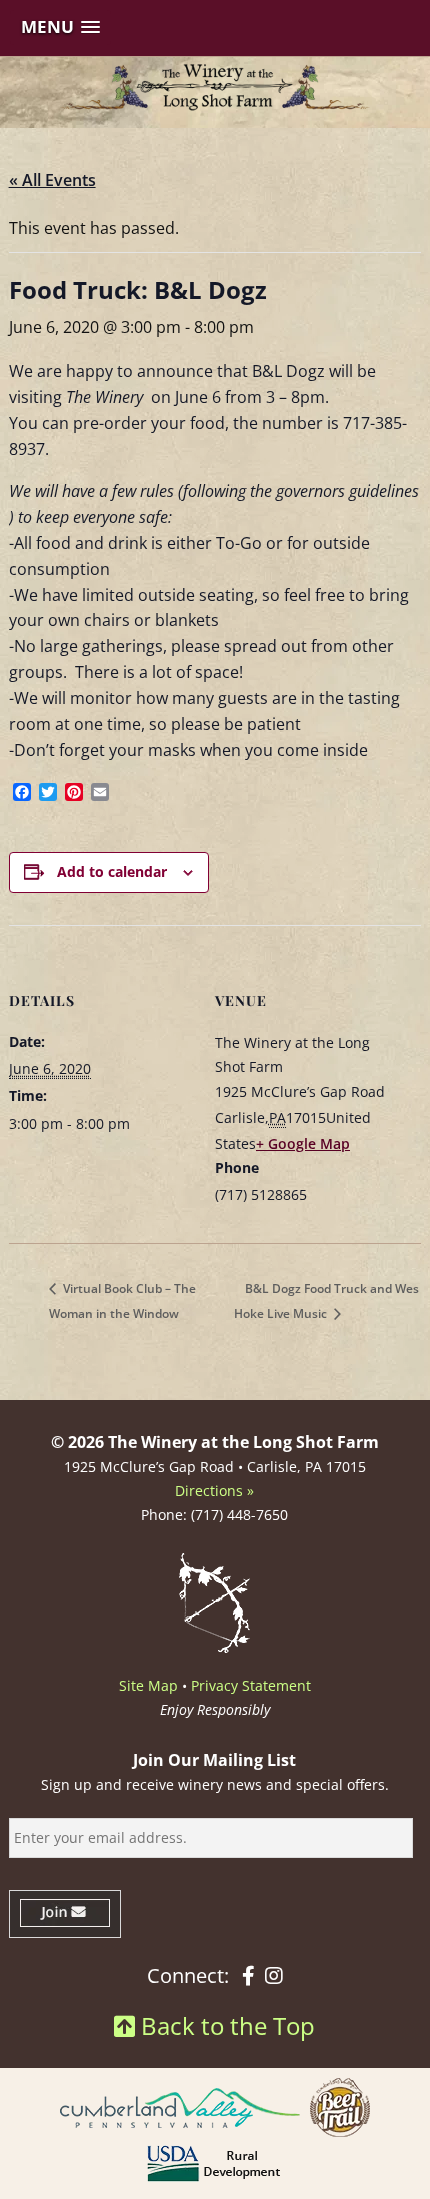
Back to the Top (225, 2025)
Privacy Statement (251, 1685)
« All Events (52, 180)
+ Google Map (303, 1143)
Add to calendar (112, 871)
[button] (60, 27)
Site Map (148, 1685)
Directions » (214, 1490)
